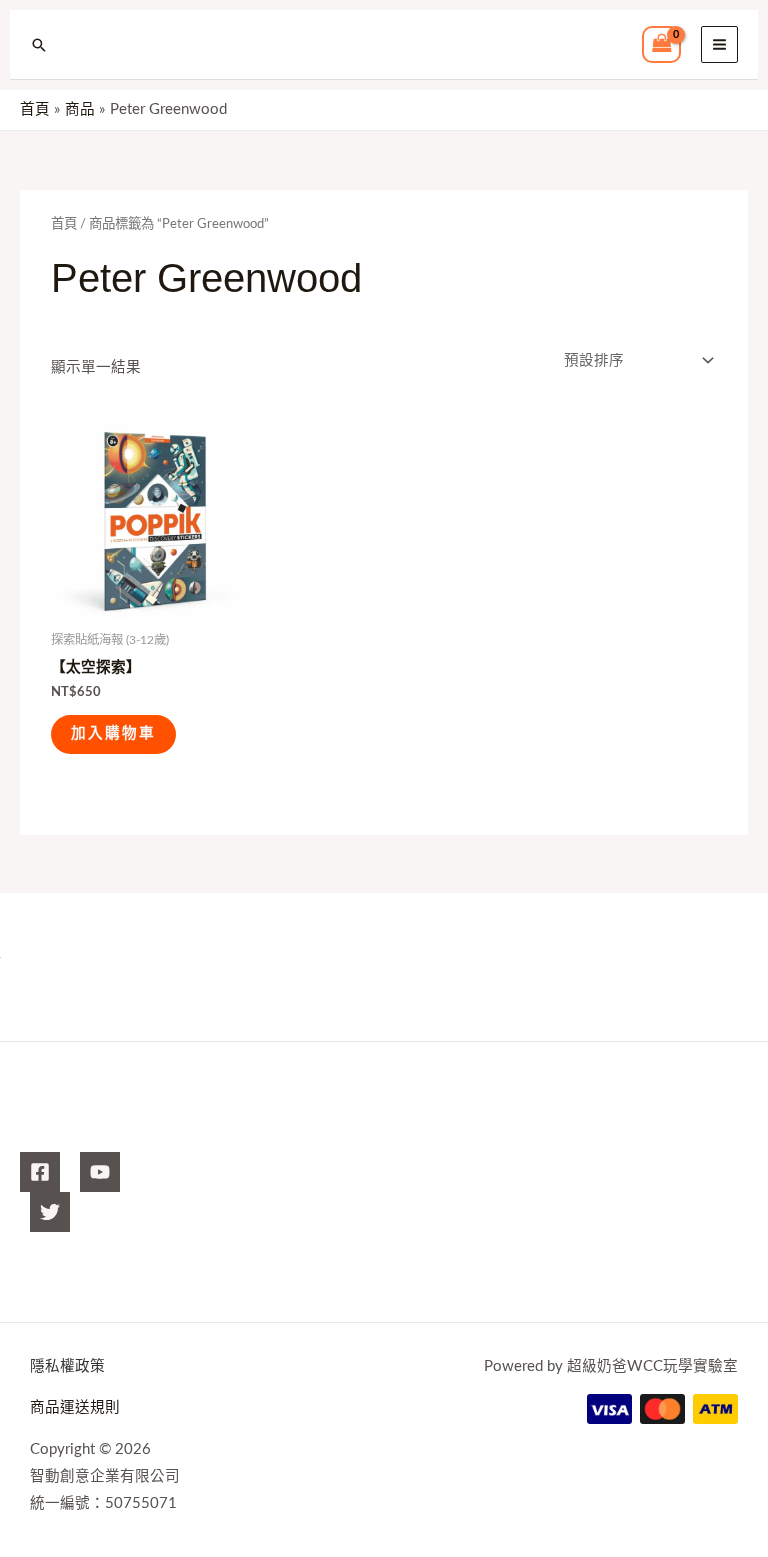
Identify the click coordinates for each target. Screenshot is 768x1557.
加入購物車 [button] (113, 733)
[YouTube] (100, 1172)
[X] (50, 1212)
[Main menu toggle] (719, 44)
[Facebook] (40, 1172)
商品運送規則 (75, 1407)
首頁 (64, 224)
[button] (39, 45)
